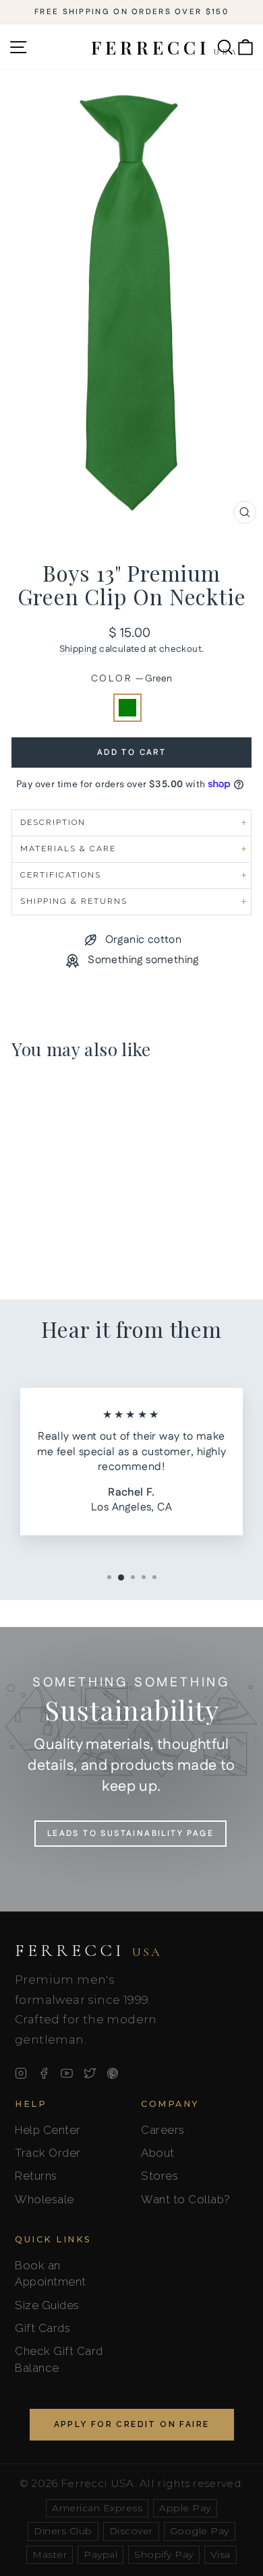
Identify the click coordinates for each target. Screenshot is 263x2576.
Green (127, 708)
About (158, 2153)
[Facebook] (44, 2073)
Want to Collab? (186, 2199)
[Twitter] (90, 2073)
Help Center (48, 2130)
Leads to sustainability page (130, 1834)
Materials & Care (68, 849)
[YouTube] (67, 2073)
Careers (163, 2130)
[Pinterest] (113, 2073)
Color (132, 679)
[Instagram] (21, 2073)
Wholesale (45, 2199)
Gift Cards (42, 2328)
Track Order (48, 2153)
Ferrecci (88, 1951)
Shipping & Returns (74, 901)
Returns (36, 2176)
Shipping (78, 649)
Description (53, 822)
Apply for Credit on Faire (132, 2424)
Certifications (61, 875)
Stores (159, 2176)
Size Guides (47, 2305)
